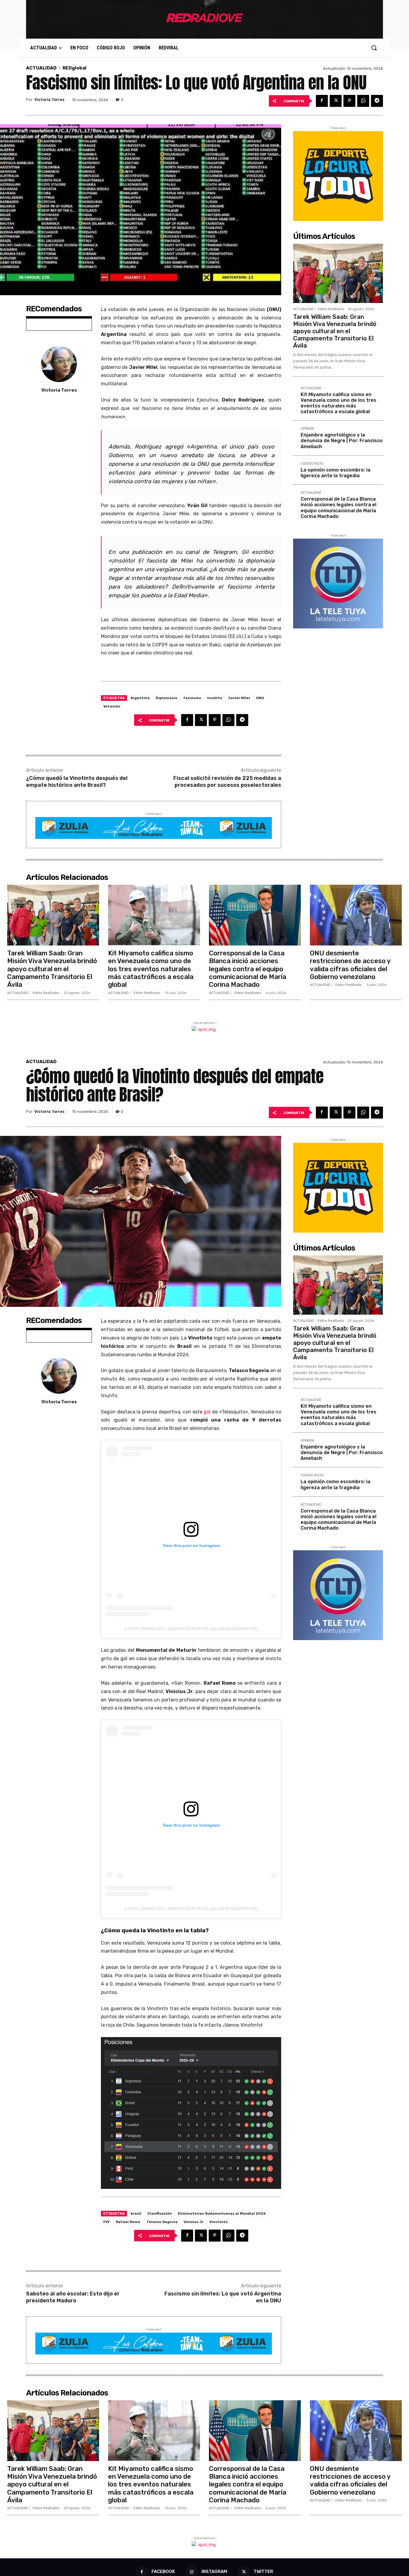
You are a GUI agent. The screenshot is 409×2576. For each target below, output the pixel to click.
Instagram (214, 2572)
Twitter (263, 2572)
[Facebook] (322, 101)
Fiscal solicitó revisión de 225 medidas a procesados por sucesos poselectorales (227, 782)
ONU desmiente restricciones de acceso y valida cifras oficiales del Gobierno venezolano (350, 965)
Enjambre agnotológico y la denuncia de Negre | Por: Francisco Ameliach (342, 441)
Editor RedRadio (331, 309)
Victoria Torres (49, 100)
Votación (112, 706)
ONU (260, 698)
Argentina (140, 698)
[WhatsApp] (363, 101)
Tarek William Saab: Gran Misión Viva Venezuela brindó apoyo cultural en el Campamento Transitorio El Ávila (335, 331)
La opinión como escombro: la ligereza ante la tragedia (335, 473)
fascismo (192, 698)
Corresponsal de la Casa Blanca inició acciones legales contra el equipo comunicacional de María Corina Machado (338, 508)
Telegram (225, 552)
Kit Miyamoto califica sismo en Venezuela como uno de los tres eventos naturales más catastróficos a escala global (338, 403)
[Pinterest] (349, 101)
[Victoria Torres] (59, 364)
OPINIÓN (307, 429)
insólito (215, 698)
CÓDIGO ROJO (312, 464)
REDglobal (75, 68)
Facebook (163, 2572)
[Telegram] (377, 101)
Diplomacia (166, 698)
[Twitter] (336, 101)
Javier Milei (239, 698)
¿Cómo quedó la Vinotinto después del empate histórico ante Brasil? (77, 782)
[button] (374, 48)
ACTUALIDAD (41, 68)
